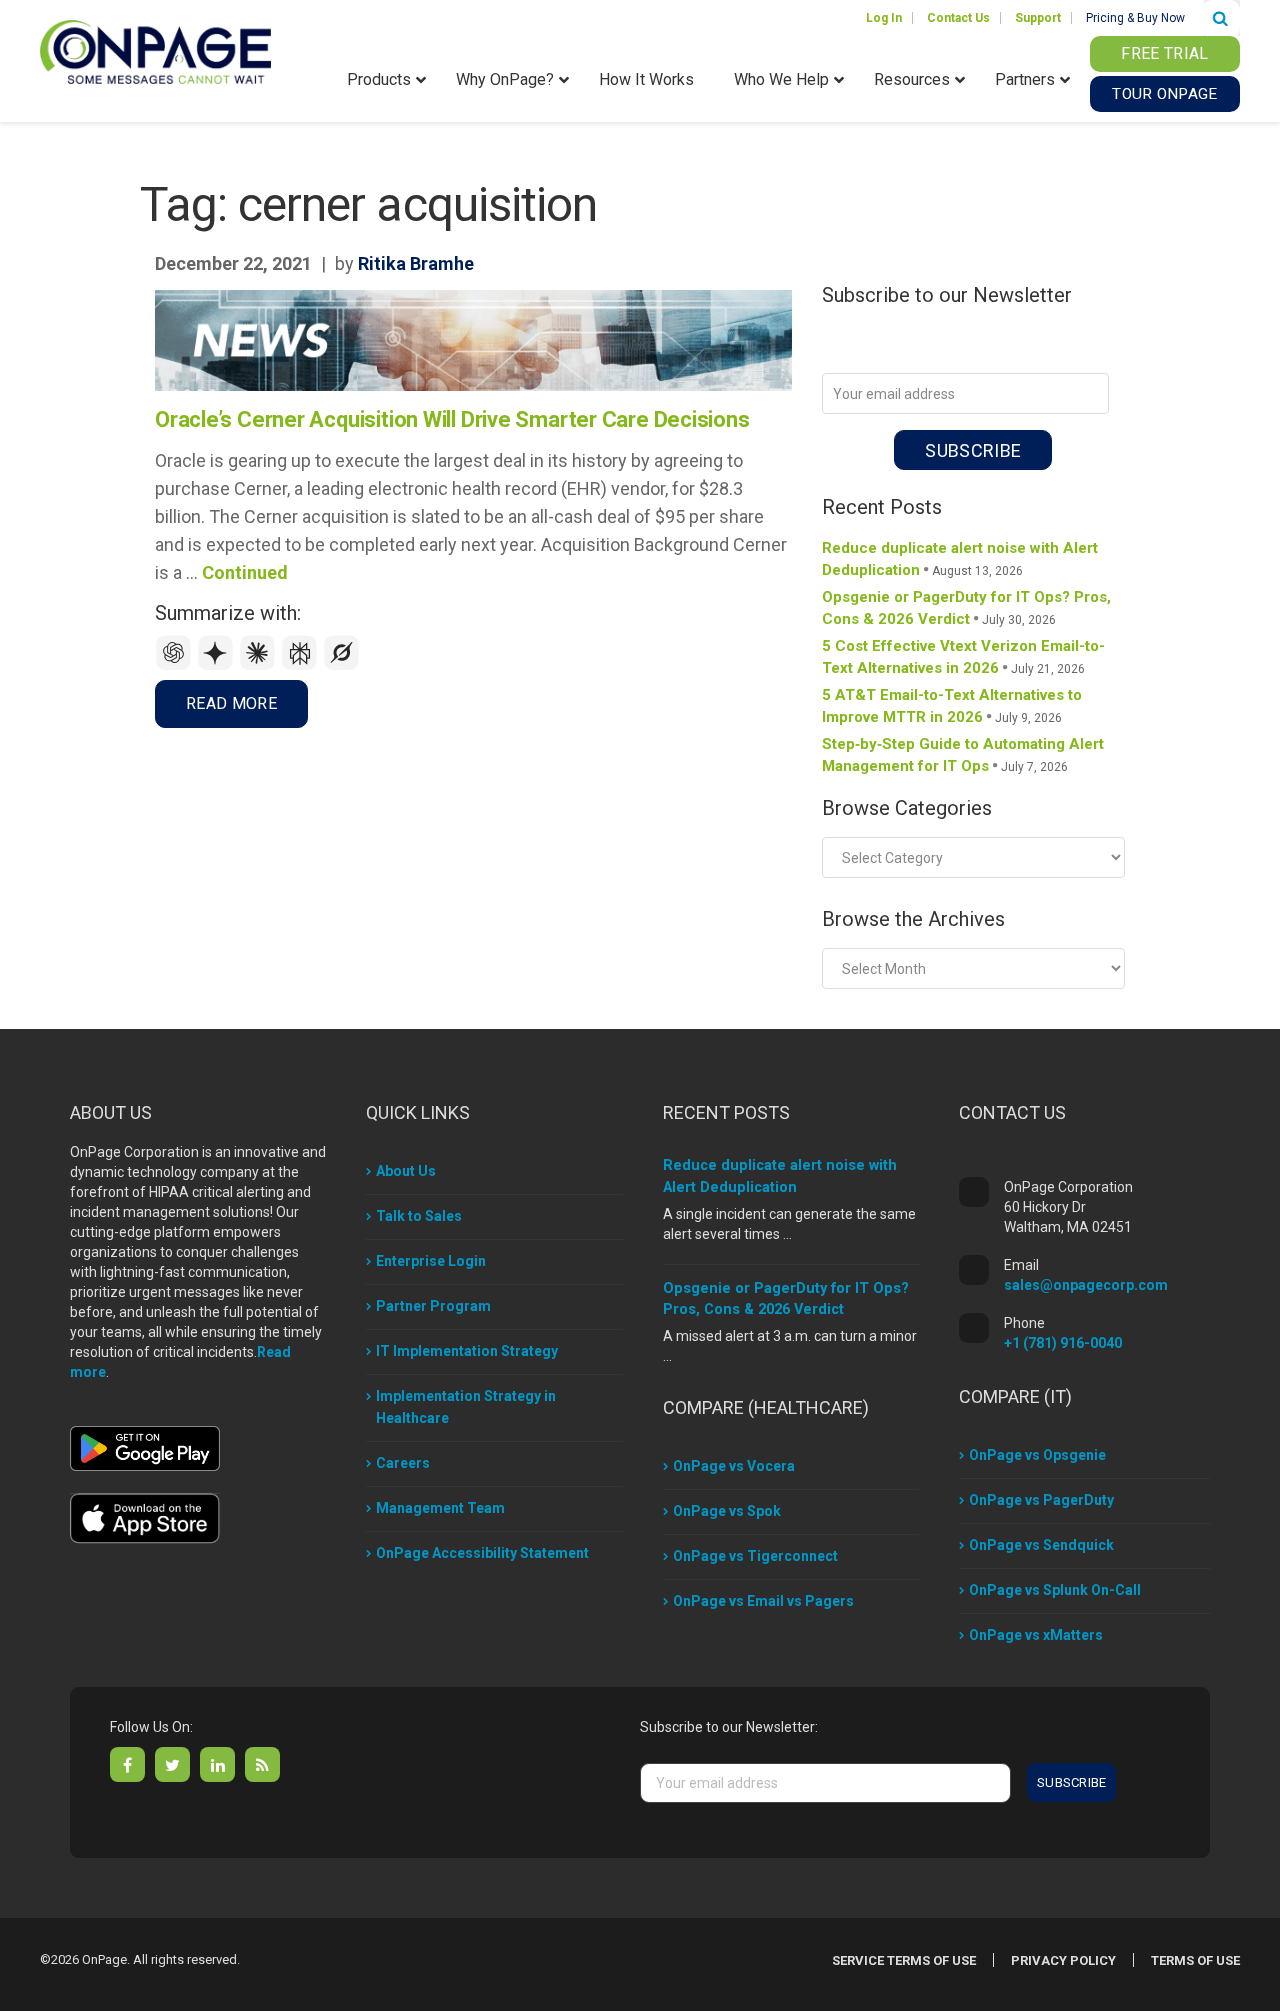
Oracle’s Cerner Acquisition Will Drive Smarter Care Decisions (452, 419)
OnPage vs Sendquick (1041, 1545)
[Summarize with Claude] (260, 665)
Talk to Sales (419, 1216)
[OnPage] (155, 50)
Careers (403, 1463)
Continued (245, 572)
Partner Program (433, 1306)
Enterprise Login (431, 1261)
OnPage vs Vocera (734, 1466)
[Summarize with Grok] (342, 665)
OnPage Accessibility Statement (482, 1553)
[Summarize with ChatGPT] (176, 665)
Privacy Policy (1063, 1960)
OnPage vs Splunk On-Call (1055, 1590)
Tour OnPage (1164, 94)
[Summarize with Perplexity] (302, 665)
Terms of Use (1195, 1960)
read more (231, 703)
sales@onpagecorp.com (1086, 1285)
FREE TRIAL (1164, 53)
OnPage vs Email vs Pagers (763, 1601)
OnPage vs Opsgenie (1037, 1455)
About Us (406, 1171)
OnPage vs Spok (727, 1511)
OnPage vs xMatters (1036, 1635)
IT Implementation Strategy (467, 1351)
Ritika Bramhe (416, 263)
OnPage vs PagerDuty (1041, 1500)
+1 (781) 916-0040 (1063, 1343)
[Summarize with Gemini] (218, 665)
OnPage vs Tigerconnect (755, 1556)
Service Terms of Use (904, 1960)
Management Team (440, 1508)
